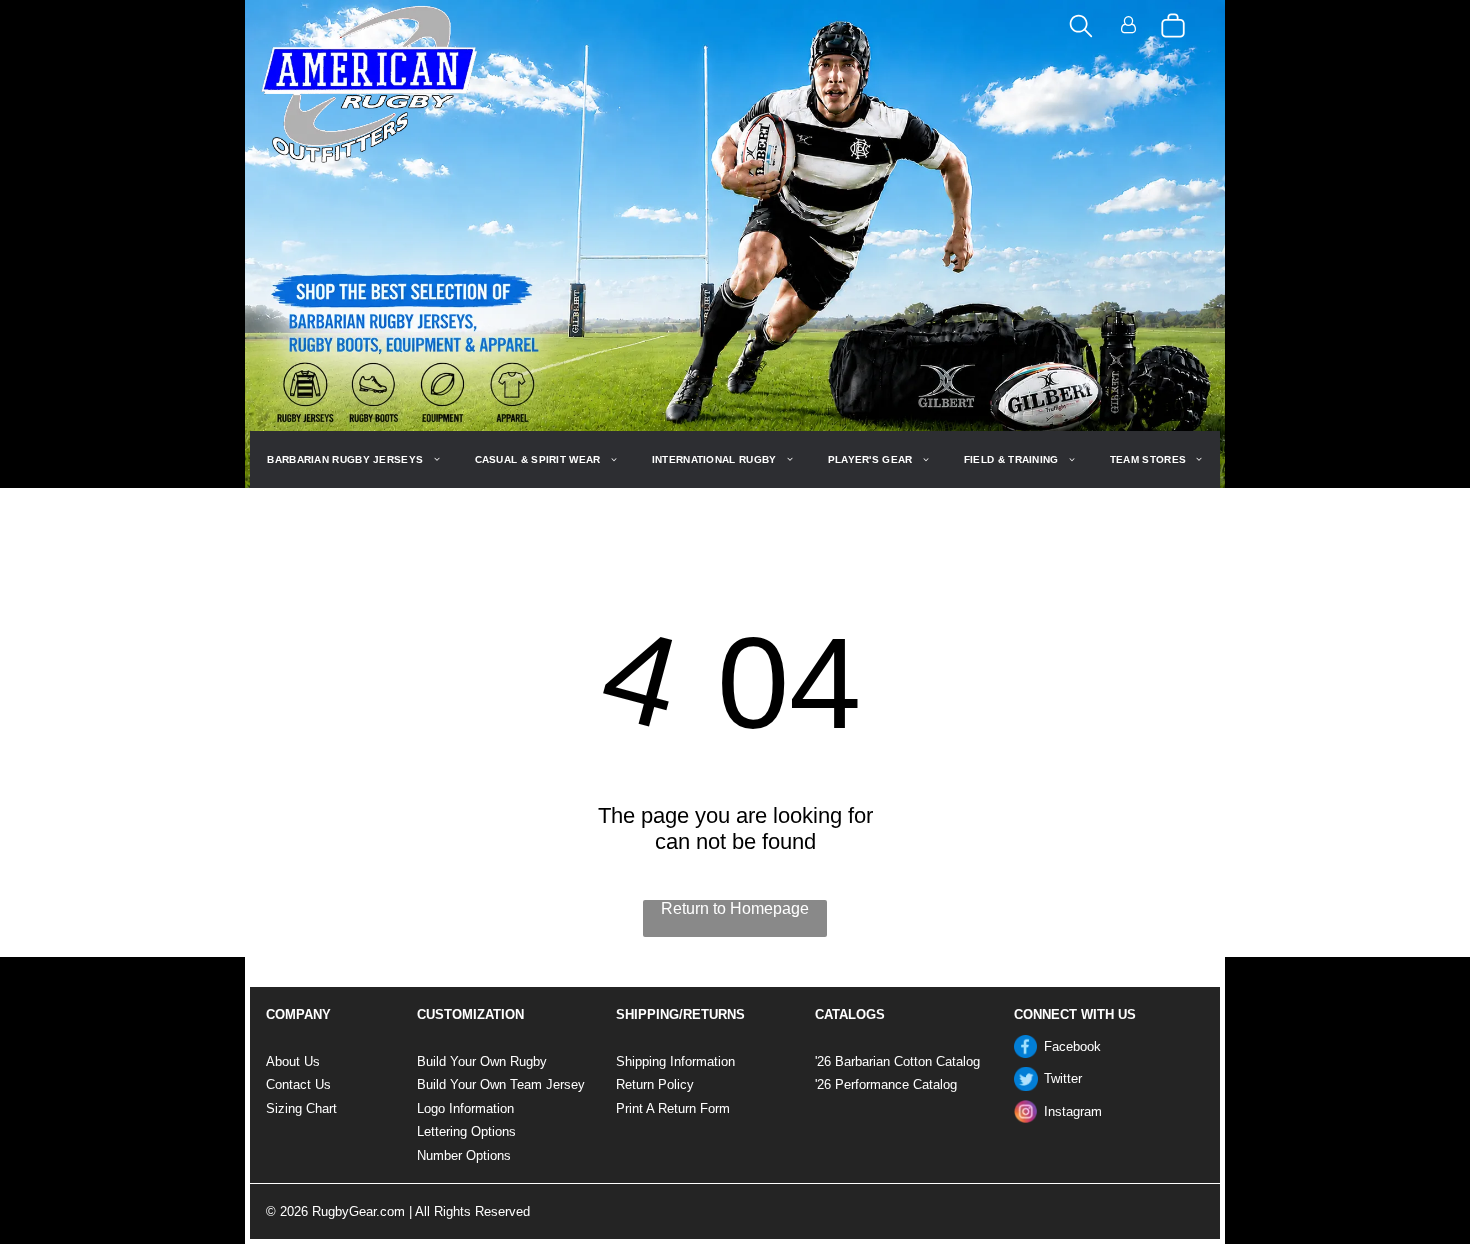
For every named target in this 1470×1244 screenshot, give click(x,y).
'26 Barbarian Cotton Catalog (897, 1061)
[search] (1081, 27)
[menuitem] (353, 459)
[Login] (1128, 26)
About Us (293, 1061)
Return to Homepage (735, 908)
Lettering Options (466, 1131)
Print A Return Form (673, 1108)
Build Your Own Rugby (482, 1061)
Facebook (1072, 1046)
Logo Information (465, 1108)
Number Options (464, 1155)
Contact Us (298, 1084)
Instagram (1073, 1111)
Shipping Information (675, 1061)
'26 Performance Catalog (886, 1084)
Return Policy (655, 1084)
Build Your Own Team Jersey (501, 1084)
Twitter (1063, 1078)
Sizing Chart (301, 1108)
